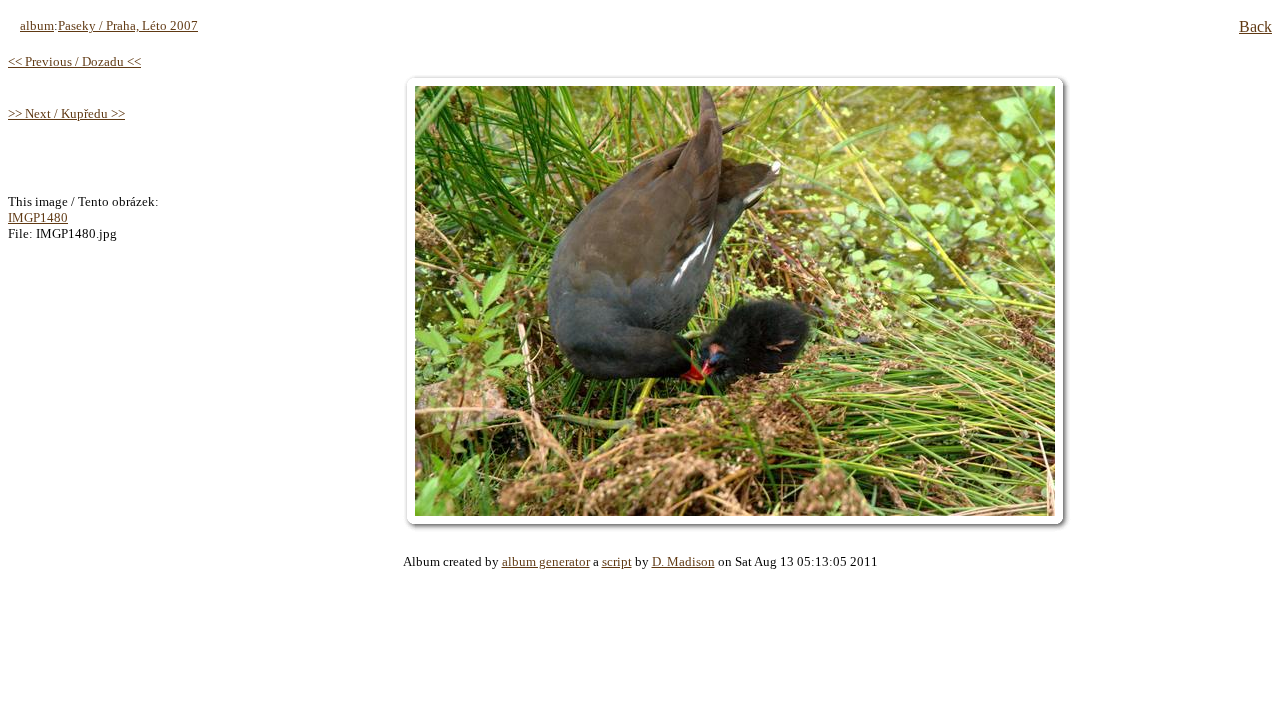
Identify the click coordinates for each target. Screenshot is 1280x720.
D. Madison (683, 561)
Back (1255, 26)
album (37, 25)
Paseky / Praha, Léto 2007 (128, 25)
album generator (546, 561)
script (617, 561)
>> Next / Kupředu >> (66, 113)
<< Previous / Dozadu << (74, 61)
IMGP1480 (38, 217)
